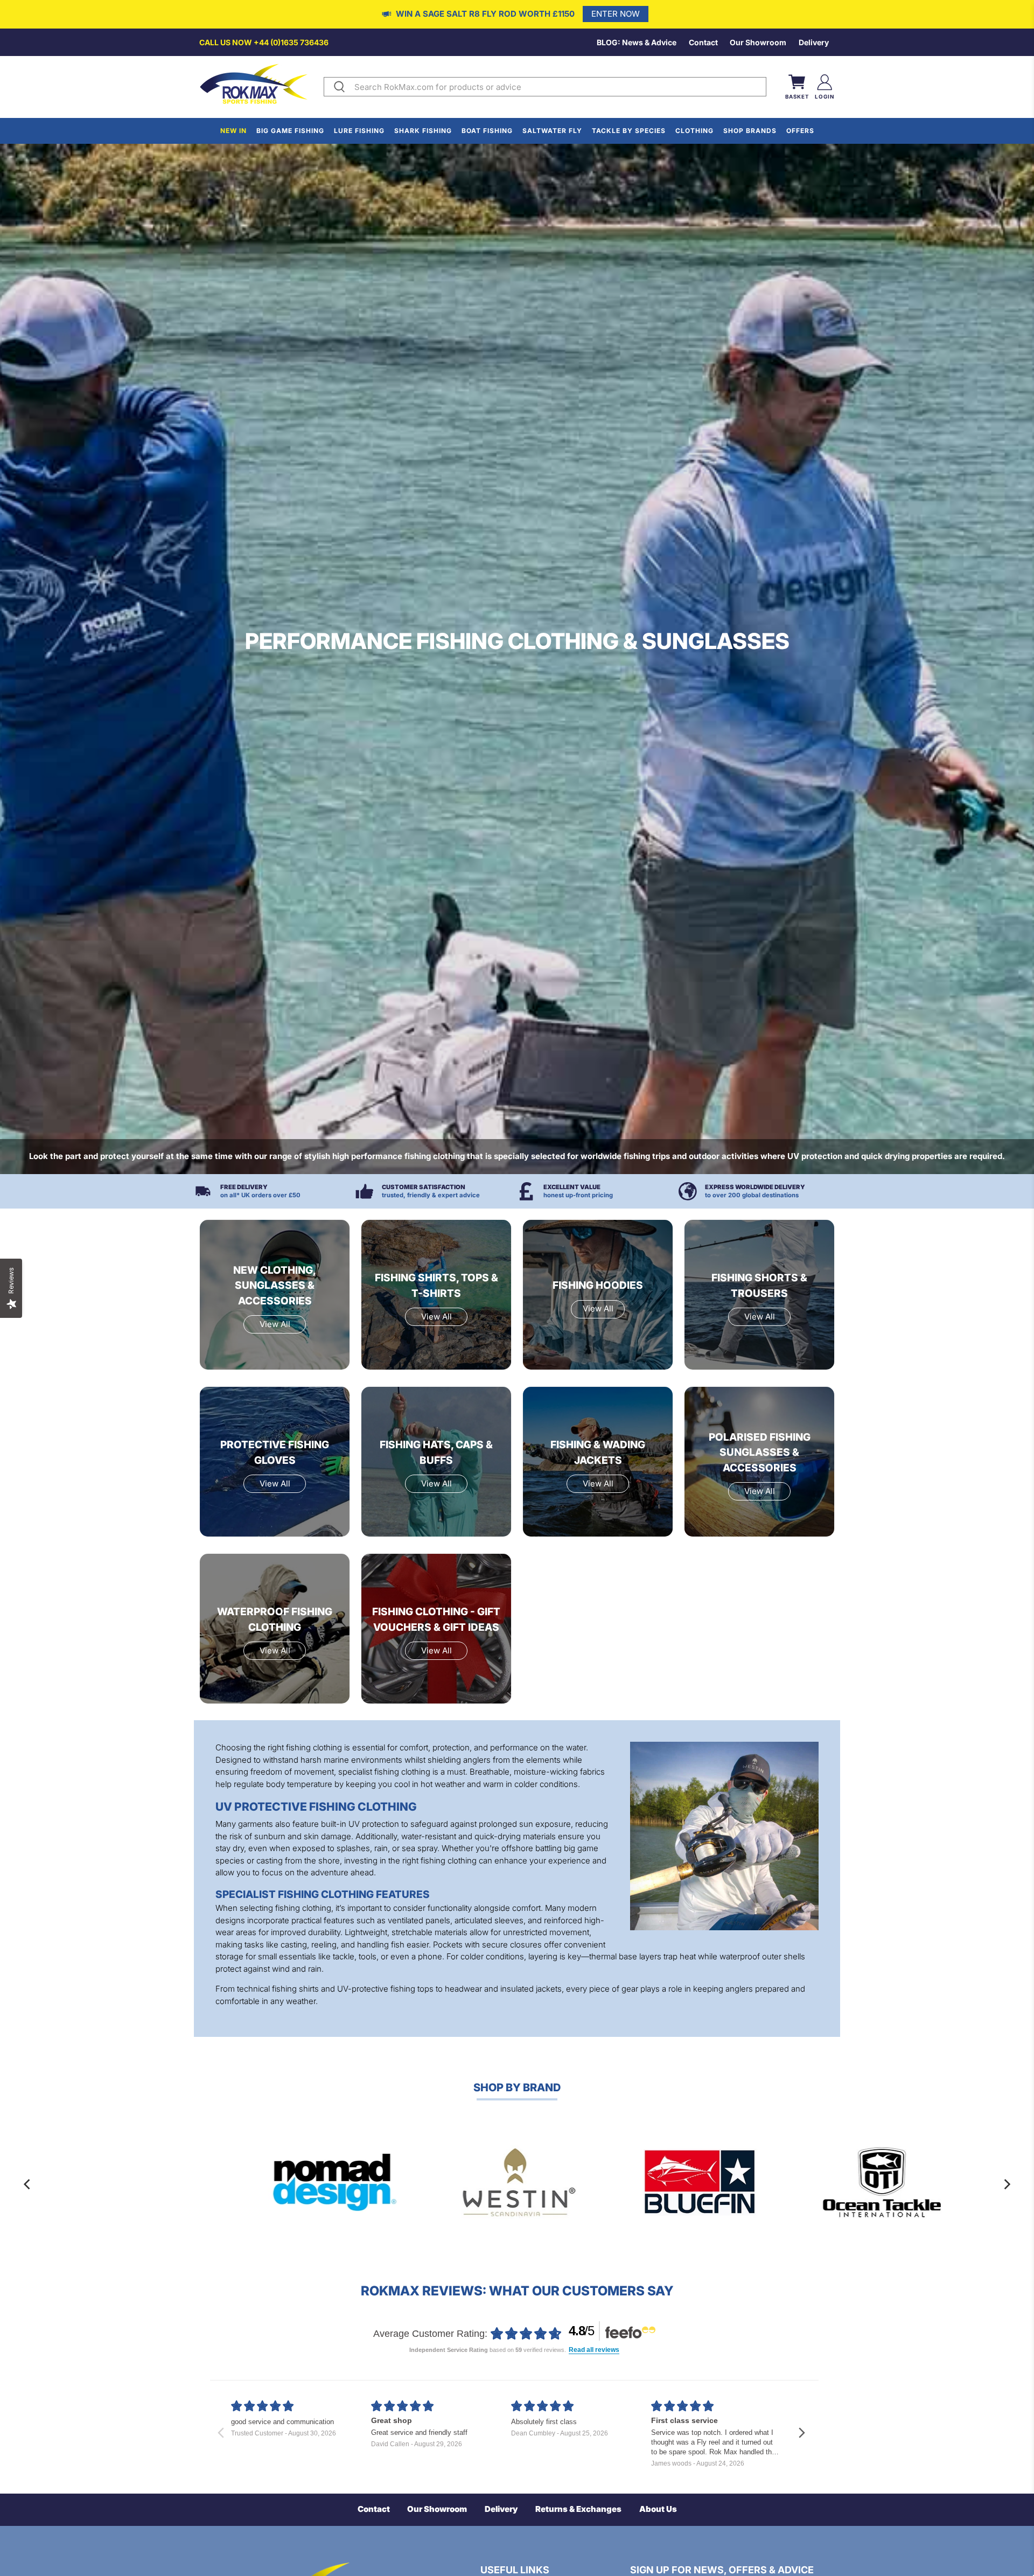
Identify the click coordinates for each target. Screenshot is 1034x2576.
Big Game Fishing (290, 131)
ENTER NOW (616, 14)
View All (275, 1324)
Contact (703, 42)
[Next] (1007, 2184)
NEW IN (233, 131)
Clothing (694, 131)
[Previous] (27, 2184)
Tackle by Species (629, 131)
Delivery (814, 42)
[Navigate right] (802, 2433)
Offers (800, 131)
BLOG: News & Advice (637, 42)
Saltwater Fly (552, 131)
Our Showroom (758, 42)
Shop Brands (750, 131)
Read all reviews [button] (594, 2350)
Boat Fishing (487, 131)
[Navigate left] (221, 2433)
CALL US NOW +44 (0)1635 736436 (264, 42)
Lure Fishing (359, 131)
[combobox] (558, 87)
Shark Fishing (423, 131)
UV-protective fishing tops (385, 1989)
